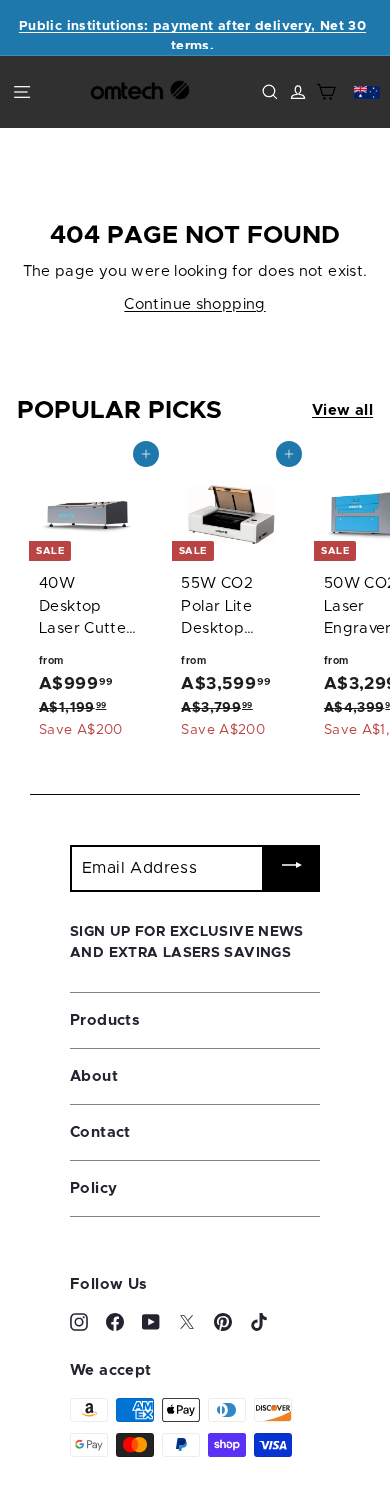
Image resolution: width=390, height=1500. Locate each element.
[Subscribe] (292, 868)
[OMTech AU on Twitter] (187, 1322)
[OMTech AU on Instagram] (79, 1322)
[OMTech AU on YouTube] (151, 1322)
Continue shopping (194, 304)
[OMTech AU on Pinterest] (223, 1322)
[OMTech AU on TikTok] (259, 1322)
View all (342, 410)
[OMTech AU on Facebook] (115, 1322)
